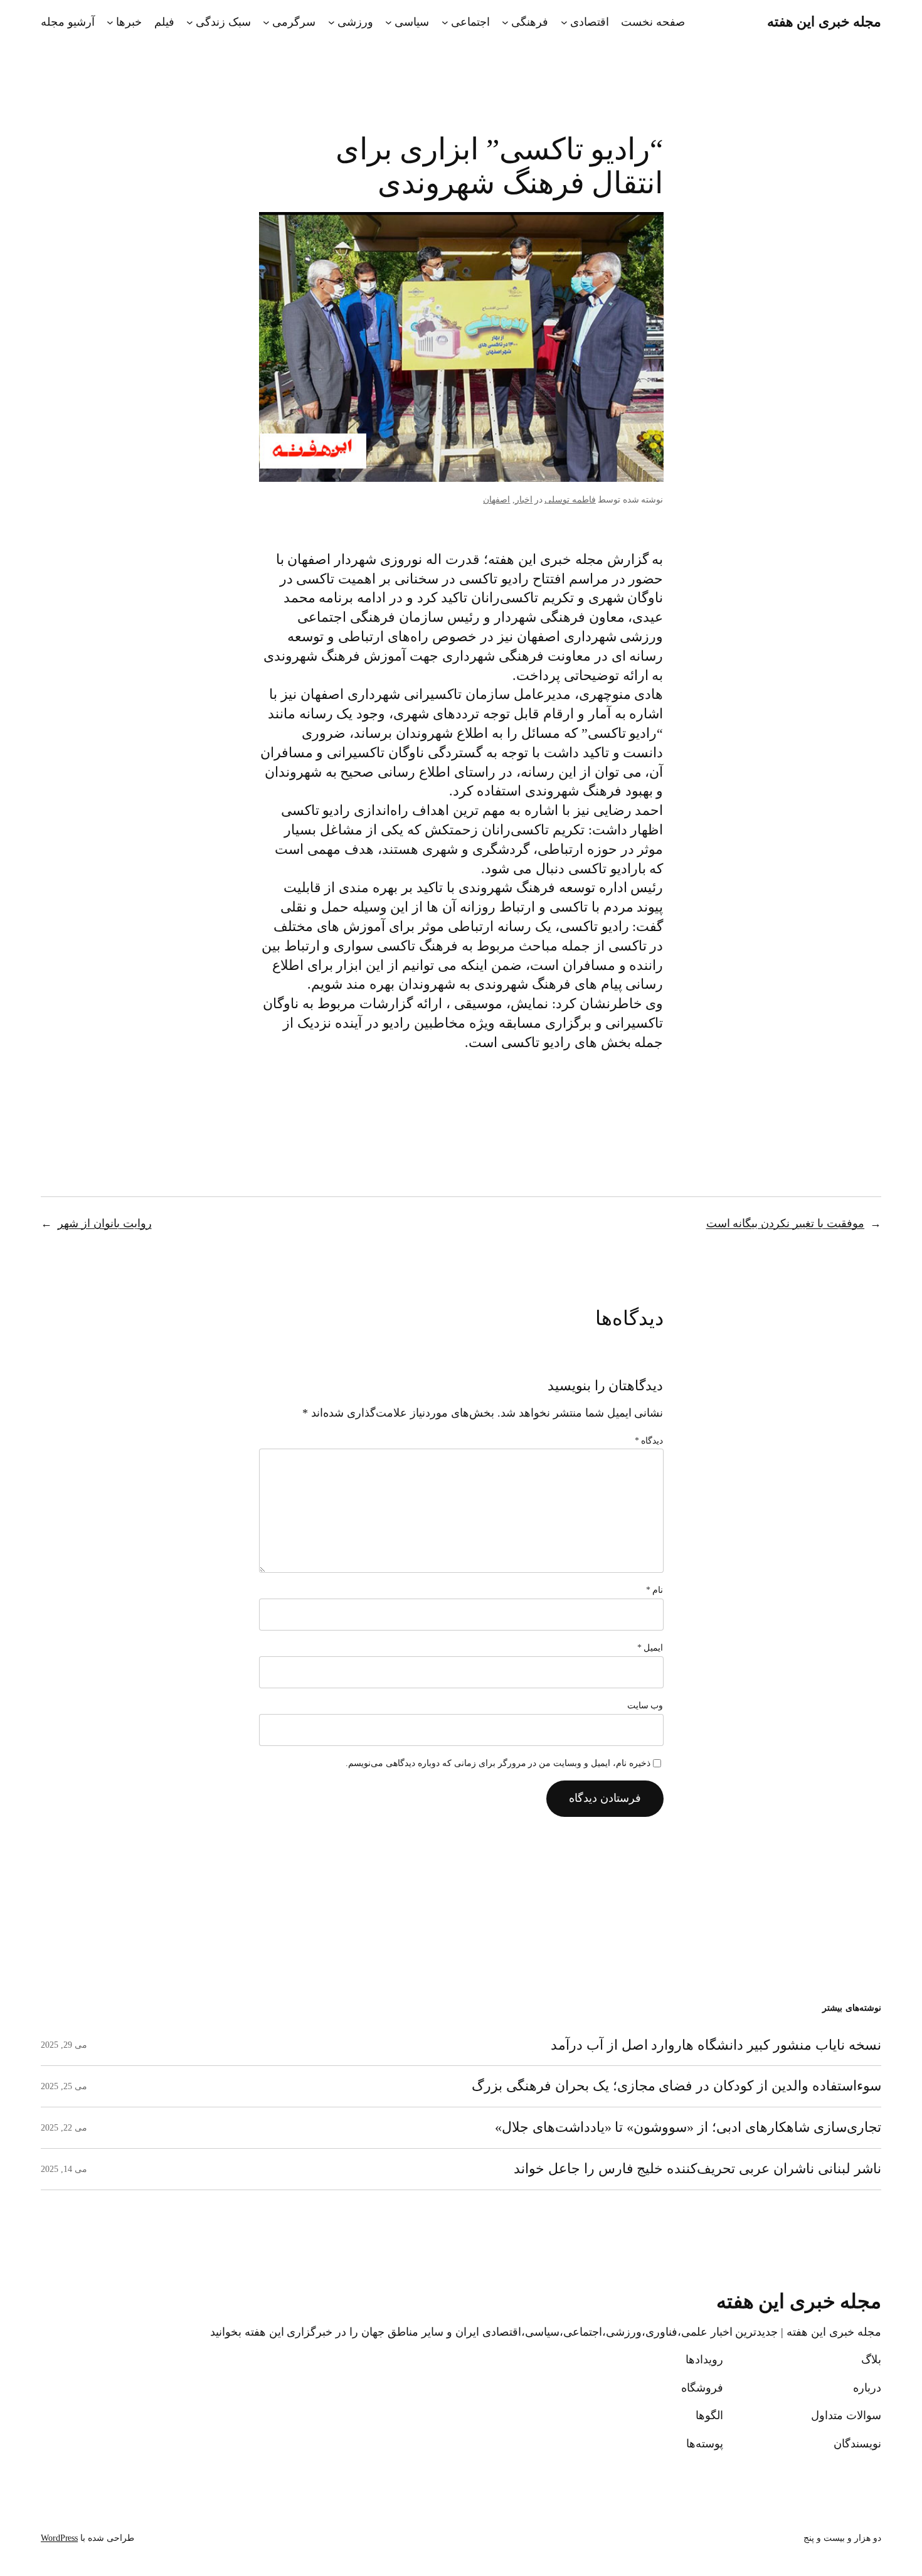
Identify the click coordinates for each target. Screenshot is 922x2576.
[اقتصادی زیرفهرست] (564, 22)
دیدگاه (649, 1441)
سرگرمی (294, 22)
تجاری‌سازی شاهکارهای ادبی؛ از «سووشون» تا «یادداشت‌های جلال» (688, 2127)
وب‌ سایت (645, 1706)
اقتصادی (590, 22)
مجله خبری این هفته (824, 22)
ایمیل (650, 1648)
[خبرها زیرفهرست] (110, 22)
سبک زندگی (223, 22)
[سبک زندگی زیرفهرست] (190, 22)
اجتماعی (470, 22)
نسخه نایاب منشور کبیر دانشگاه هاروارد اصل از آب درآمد (716, 2045)
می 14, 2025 (64, 2169)
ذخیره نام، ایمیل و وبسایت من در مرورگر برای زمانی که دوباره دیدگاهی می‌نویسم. (498, 1763)
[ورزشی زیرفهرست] (331, 22)
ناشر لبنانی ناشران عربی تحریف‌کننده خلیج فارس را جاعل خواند (697, 2169)
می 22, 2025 (64, 2128)
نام (655, 1590)
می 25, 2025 (64, 2086)
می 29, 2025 (64, 2045)
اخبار (524, 500)
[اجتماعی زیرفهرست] (445, 22)
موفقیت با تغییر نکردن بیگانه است (786, 1223)
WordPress (59, 2538)
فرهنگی (530, 22)
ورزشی (355, 22)
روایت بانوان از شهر (105, 1223)
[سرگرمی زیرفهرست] (266, 22)
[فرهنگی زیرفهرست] (505, 22)
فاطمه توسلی (570, 500)
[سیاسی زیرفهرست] (389, 22)
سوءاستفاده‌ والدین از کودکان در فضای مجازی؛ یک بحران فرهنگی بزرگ (676, 2086)
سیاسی (412, 22)
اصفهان (496, 500)
